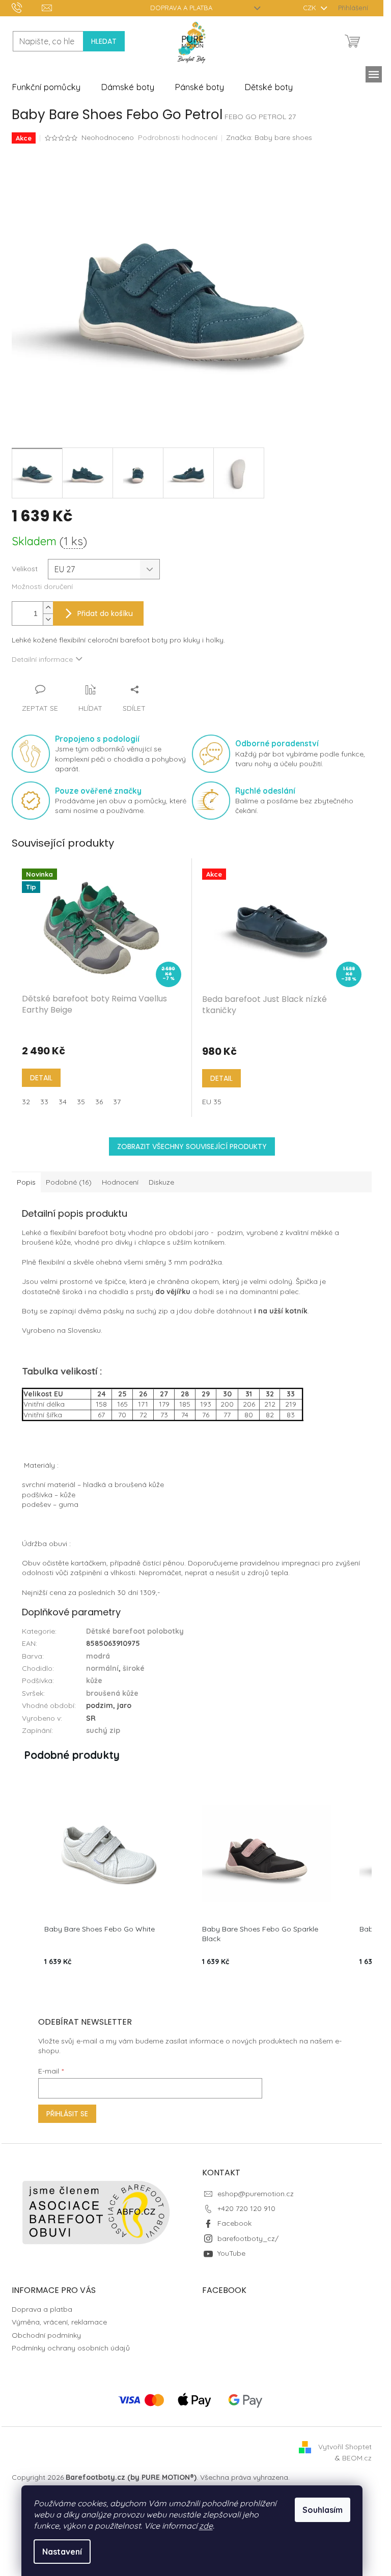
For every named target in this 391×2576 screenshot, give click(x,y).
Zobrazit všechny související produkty (192, 1146)
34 (63, 1102)
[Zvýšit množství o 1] (48, 608)
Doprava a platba (181, 8)
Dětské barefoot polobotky (135, 1631)
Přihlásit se (67, 2114)
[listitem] (109, 1878)
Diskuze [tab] (161, 1182)
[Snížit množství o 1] (48, 619)
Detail (41, 1078)
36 (99, 1102)
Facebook (234, 2223)
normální (102, 1668)
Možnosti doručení (42, 586)
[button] (22, 1878)
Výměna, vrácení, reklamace (59, 2322)
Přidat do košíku (105, 613)
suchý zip (103, 1730)
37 (117, 1102)
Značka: (269, 137)
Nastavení (62, 2552)
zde (206, 2526)
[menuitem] (46, 87)
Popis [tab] (26, 1182)
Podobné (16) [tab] (69, 1182)
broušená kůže (112, 1693)
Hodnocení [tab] (120, 1182)
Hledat (104, 41)
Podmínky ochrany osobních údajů (71, 2348)
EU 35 (212, 1102)
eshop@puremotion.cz (256, 2194)
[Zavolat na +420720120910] (27, 7)
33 (44, 1102)
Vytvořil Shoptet (345, 2447)
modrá (98, 1656)
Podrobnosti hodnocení (178, 137)
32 (26, 1102)
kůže (94, 1681)
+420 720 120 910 (246, 2208)
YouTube (231, 2253)
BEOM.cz (357, 2458)
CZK (311, 8)
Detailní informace (42, 659)
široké (134, 1668)
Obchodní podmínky (46, 2335)
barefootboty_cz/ (248, 2238)
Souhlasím (323, 2510)
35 (81, 1102)
